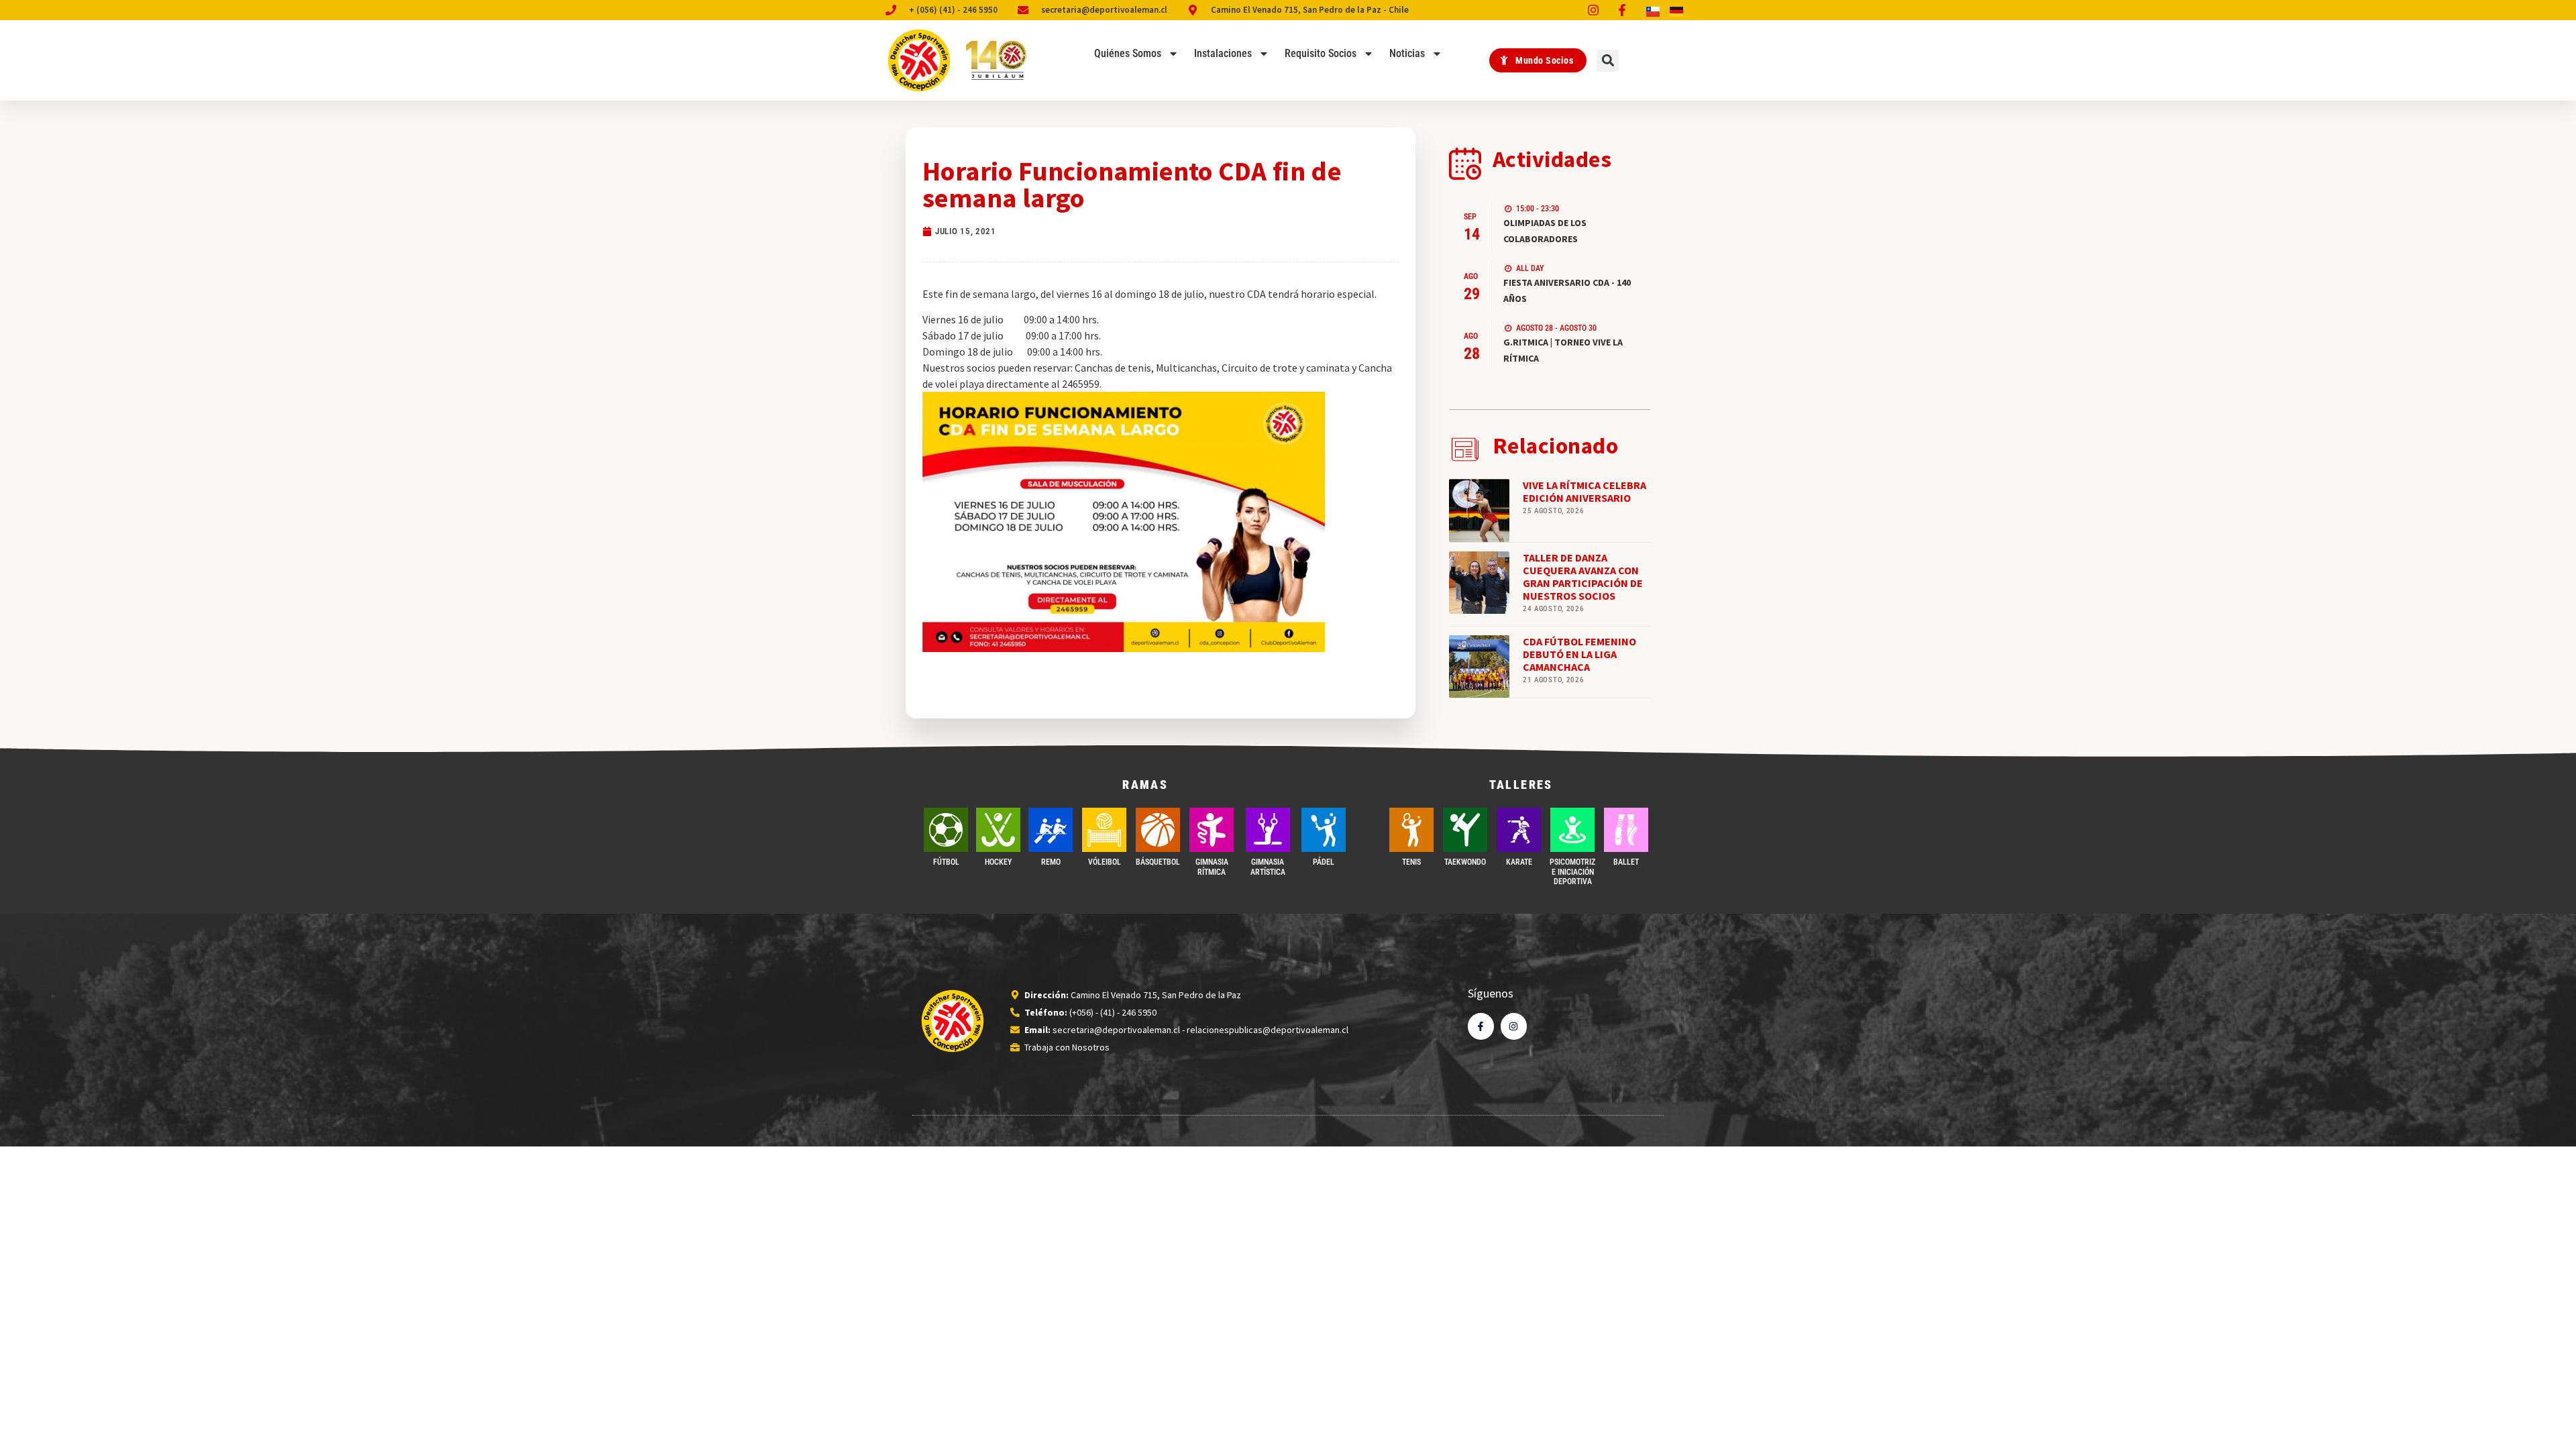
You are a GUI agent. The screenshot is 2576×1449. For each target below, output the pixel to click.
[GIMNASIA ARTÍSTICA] (1268, 830)
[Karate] (1519, 830)
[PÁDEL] (1324, 830)
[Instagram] (1514, 1026)
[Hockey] (998, 830)
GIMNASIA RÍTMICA (1212, 867)
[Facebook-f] (1481, 1026)
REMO (1051, 862)
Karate (1519, 862)
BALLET (1626, 862)
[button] (1608, 61)
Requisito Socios (1321, 53)
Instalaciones (1223, 53)
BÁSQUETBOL (1158, 862)
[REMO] (1051, 830)
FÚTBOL (946, 862)
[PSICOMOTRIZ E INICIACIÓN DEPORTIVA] (1572, 830)
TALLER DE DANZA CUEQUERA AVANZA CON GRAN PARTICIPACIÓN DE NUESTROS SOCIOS (1583, 577)
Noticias (1407, 53)
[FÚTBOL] (946, 830)
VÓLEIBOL (1105, 862)
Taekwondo (1465, 862)
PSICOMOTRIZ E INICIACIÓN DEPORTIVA (1572, 872)
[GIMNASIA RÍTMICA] (1212, 830)
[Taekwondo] (1465, 830)
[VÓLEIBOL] (1104, 830)
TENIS (1411, 862)
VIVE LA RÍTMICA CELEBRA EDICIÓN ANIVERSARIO (1585, 491)
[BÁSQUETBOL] (1158, 830)
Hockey (998, 862)
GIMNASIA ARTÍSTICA (1268, 867)
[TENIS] (1411, 830)
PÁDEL (1324, 862)
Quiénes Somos (1128, 53)
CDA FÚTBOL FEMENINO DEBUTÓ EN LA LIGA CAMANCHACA (1579, 654)
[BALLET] (1626, 830)
